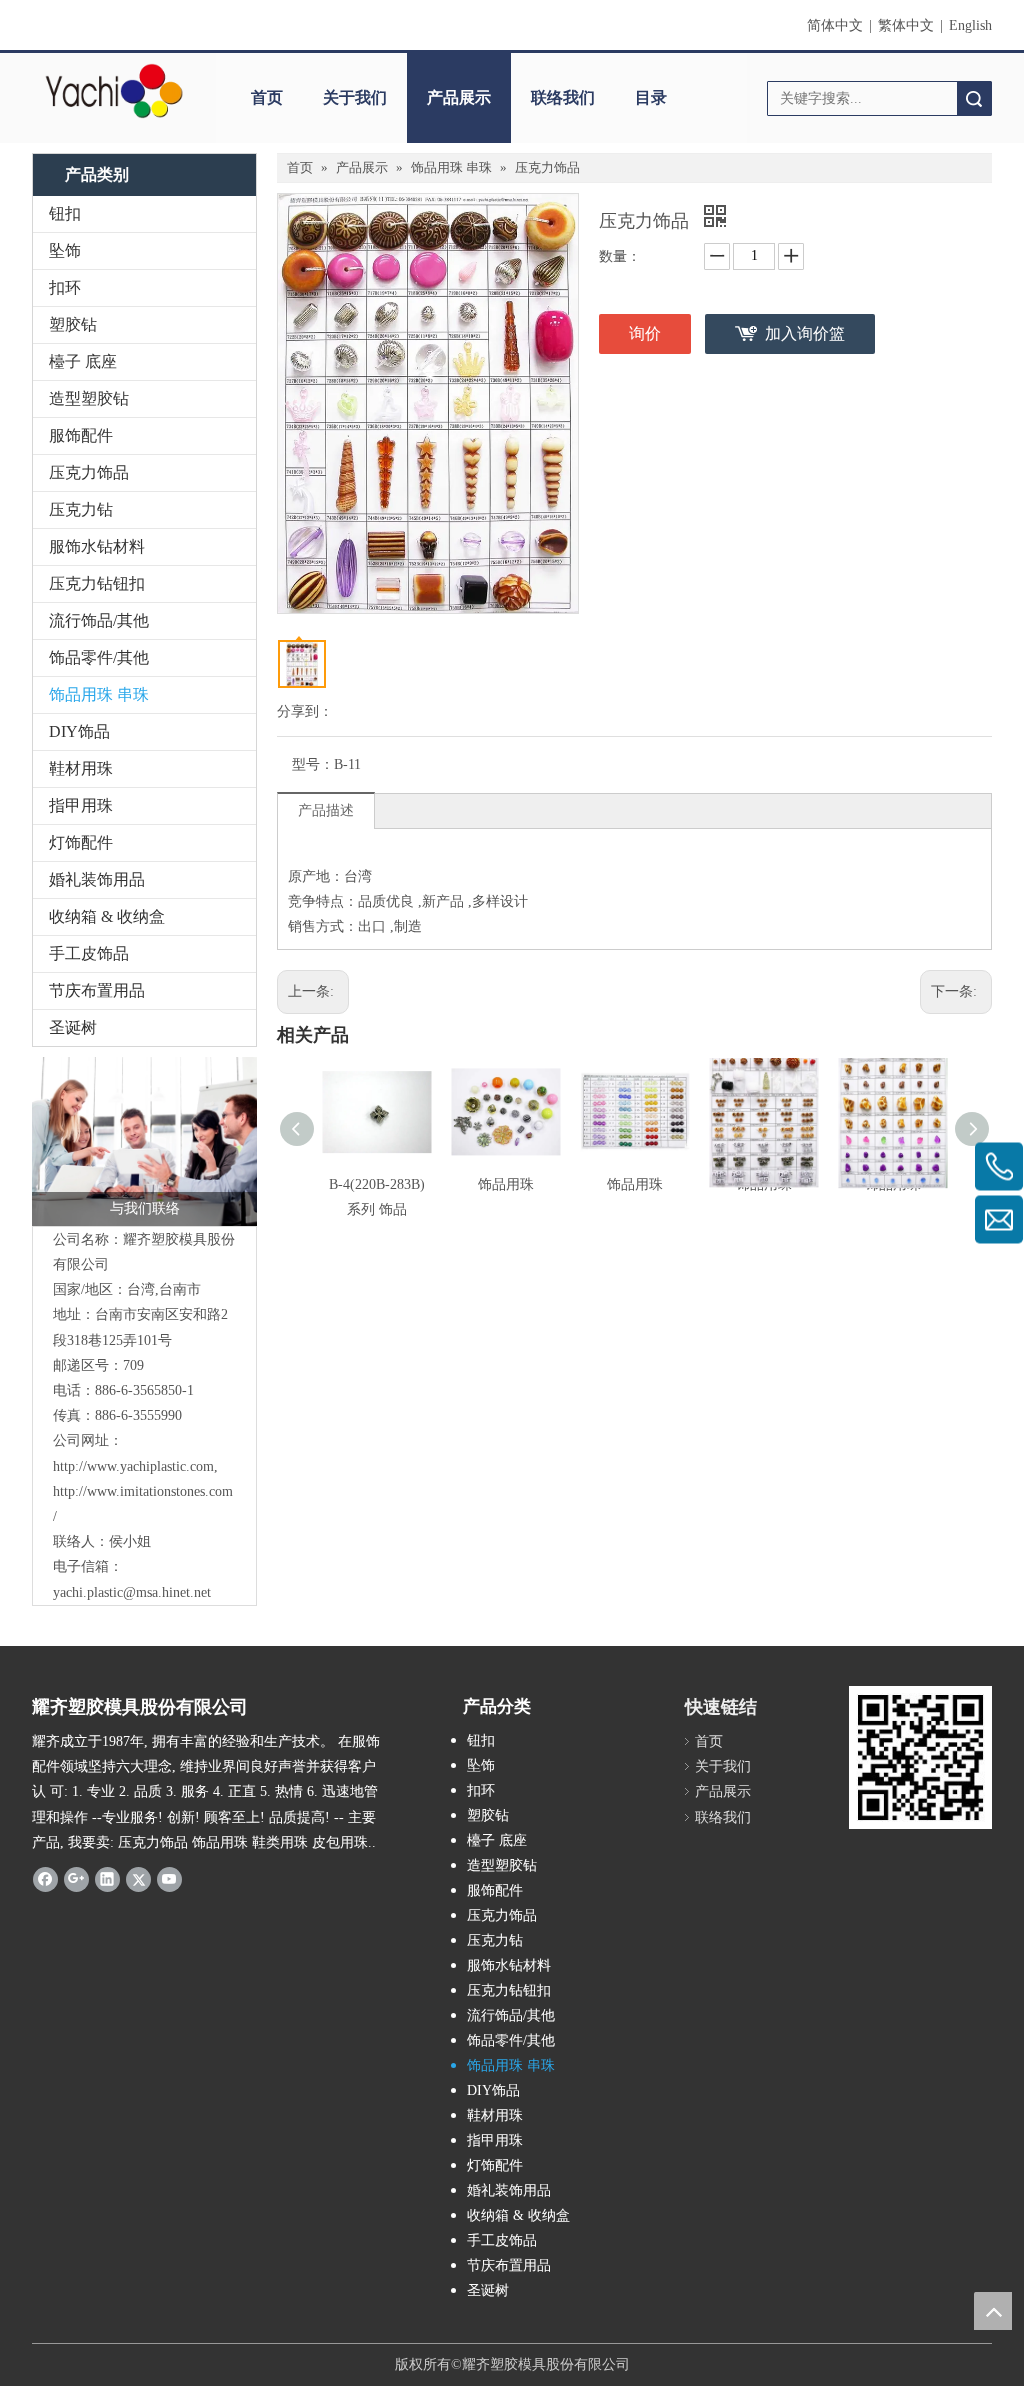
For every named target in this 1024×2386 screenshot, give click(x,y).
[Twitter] (138, 1879)
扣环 (65, 287)
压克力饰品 (89, 472)
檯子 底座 (83, 361)
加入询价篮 (805, 333)
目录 (651, 97)
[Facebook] (45, 1879)
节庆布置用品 (97, 990)
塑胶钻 (73, 324)
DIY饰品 (79, 731)
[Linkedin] (107, 1879)
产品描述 (326, 810)
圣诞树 (73, 1027)
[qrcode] (920, 1757)
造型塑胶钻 (89, 398)
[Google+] (76, 1879)
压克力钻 (81, 509)
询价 (645, 333)
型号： (313, 764)
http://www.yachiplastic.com (133, 1466)
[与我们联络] (144, 1141)
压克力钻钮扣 (97, 583)
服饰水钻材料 (97, 546)
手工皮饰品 (89, 953)
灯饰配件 (81, 842)
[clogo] (114, 91)
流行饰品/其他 (99, 620)
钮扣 (65, 213)
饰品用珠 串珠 (99, 694)
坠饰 (65, 250)
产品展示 (459, 97)
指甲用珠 (81, 805)
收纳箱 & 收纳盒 (107, 916)
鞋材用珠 (81, 768)
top (993, 2311)
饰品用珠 (506, 1184)
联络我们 (563, 97)
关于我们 (355, 97)
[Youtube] (169, 1879)
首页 (267, 97)
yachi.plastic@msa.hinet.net (132, 1592)
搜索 (974, 98)
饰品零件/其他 (99, 657)
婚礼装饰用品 (97, 879)
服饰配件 (81, 435)
